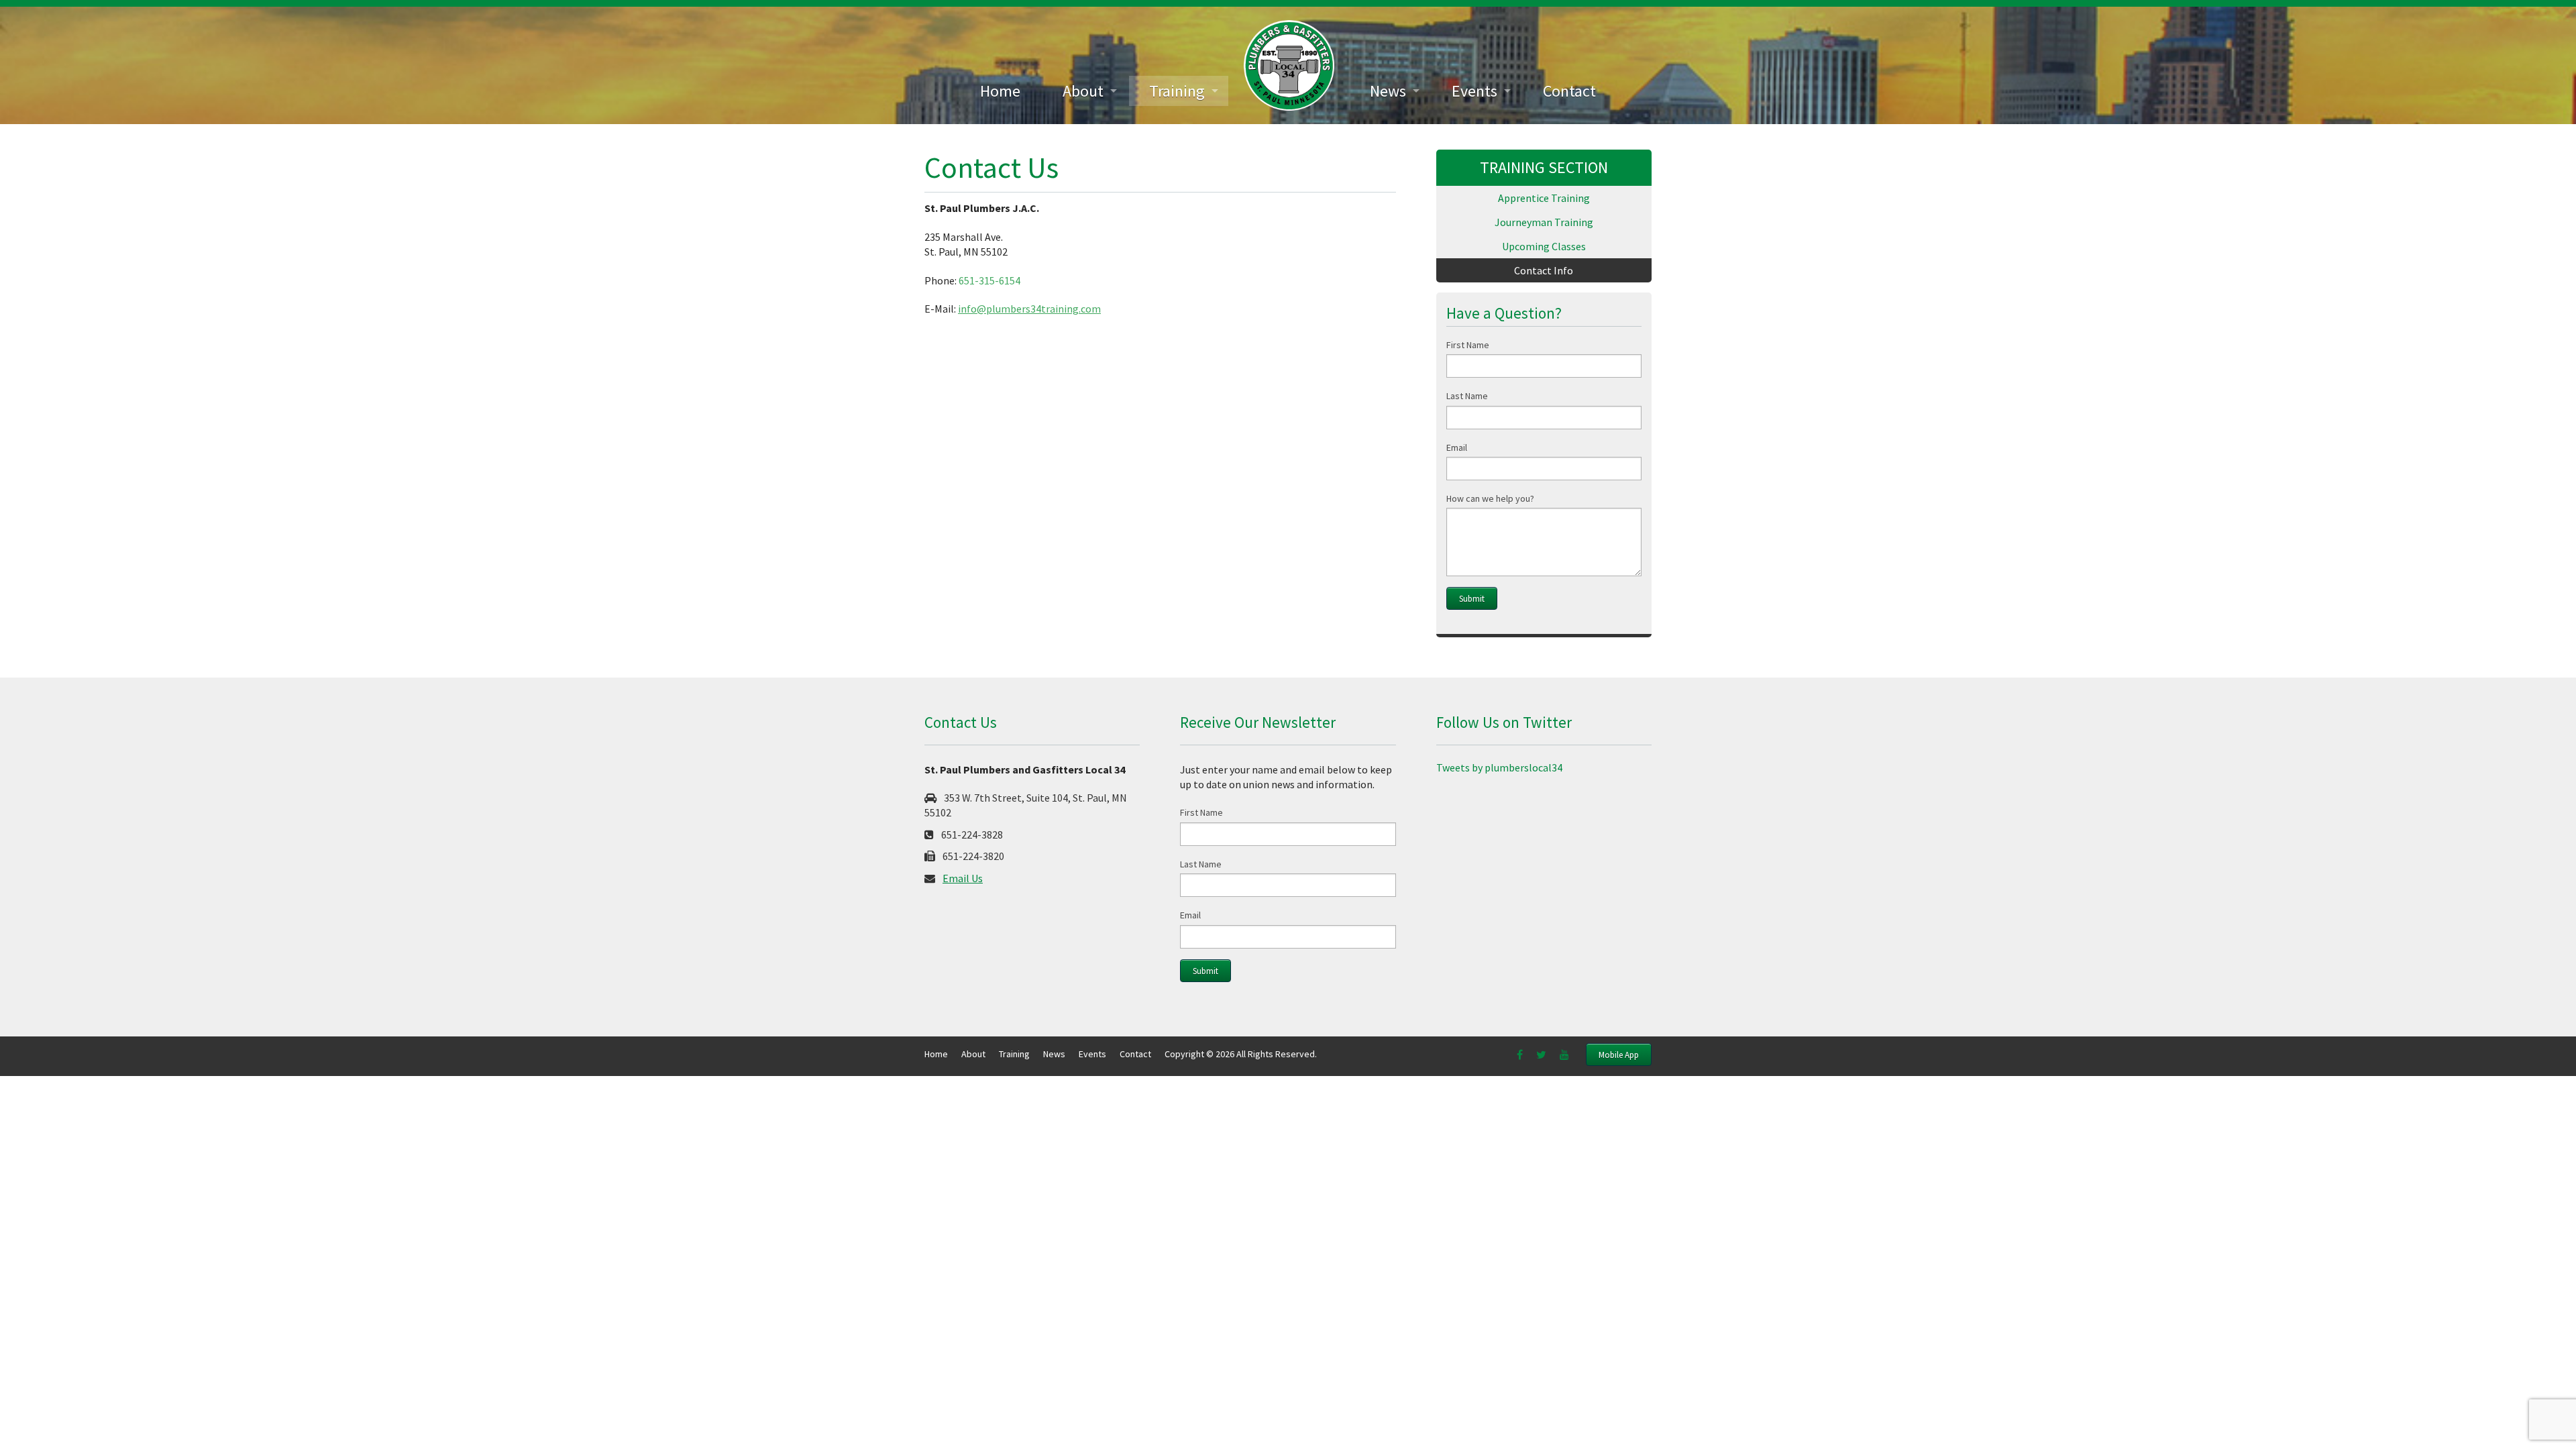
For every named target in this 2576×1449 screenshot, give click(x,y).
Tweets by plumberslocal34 (1499, 767)
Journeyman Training (1544, 222)
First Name (1468, 345)
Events (1474, 91)
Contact (1569, 91)
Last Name (1467, 396)
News (1388, 91)
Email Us (963, 878)
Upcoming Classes (1544, 246)
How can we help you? (1490, 498)
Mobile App (1619, 1055)
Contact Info (1544, 270)
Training (1177, 91)
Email (1457, 447)
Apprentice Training (1544, 198)
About (1083, 91)
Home (1000, 91)
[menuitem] (1000, 91)
